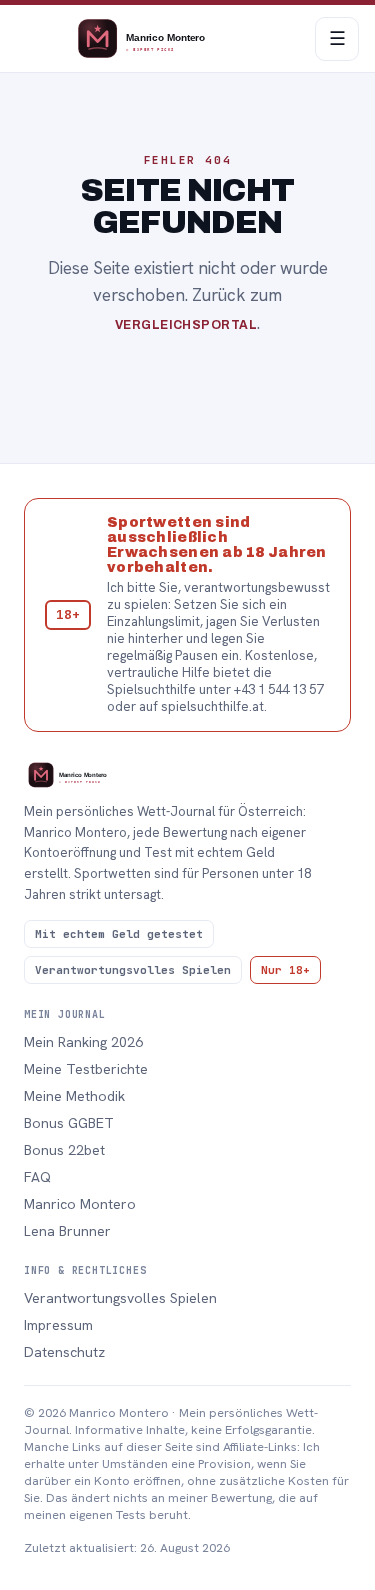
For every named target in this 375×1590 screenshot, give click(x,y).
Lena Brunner (67, 1231)
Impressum (58, 1325)
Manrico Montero (80, 1204)
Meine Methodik (74, 1096)
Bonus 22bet (64, 1150)
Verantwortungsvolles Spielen (120, 1298)
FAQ (37, 1177)
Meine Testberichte (86, 1069)
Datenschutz (64, 1352)
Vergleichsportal (186, 325)
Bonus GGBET (69, 1123)
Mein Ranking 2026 (83, 1042)
